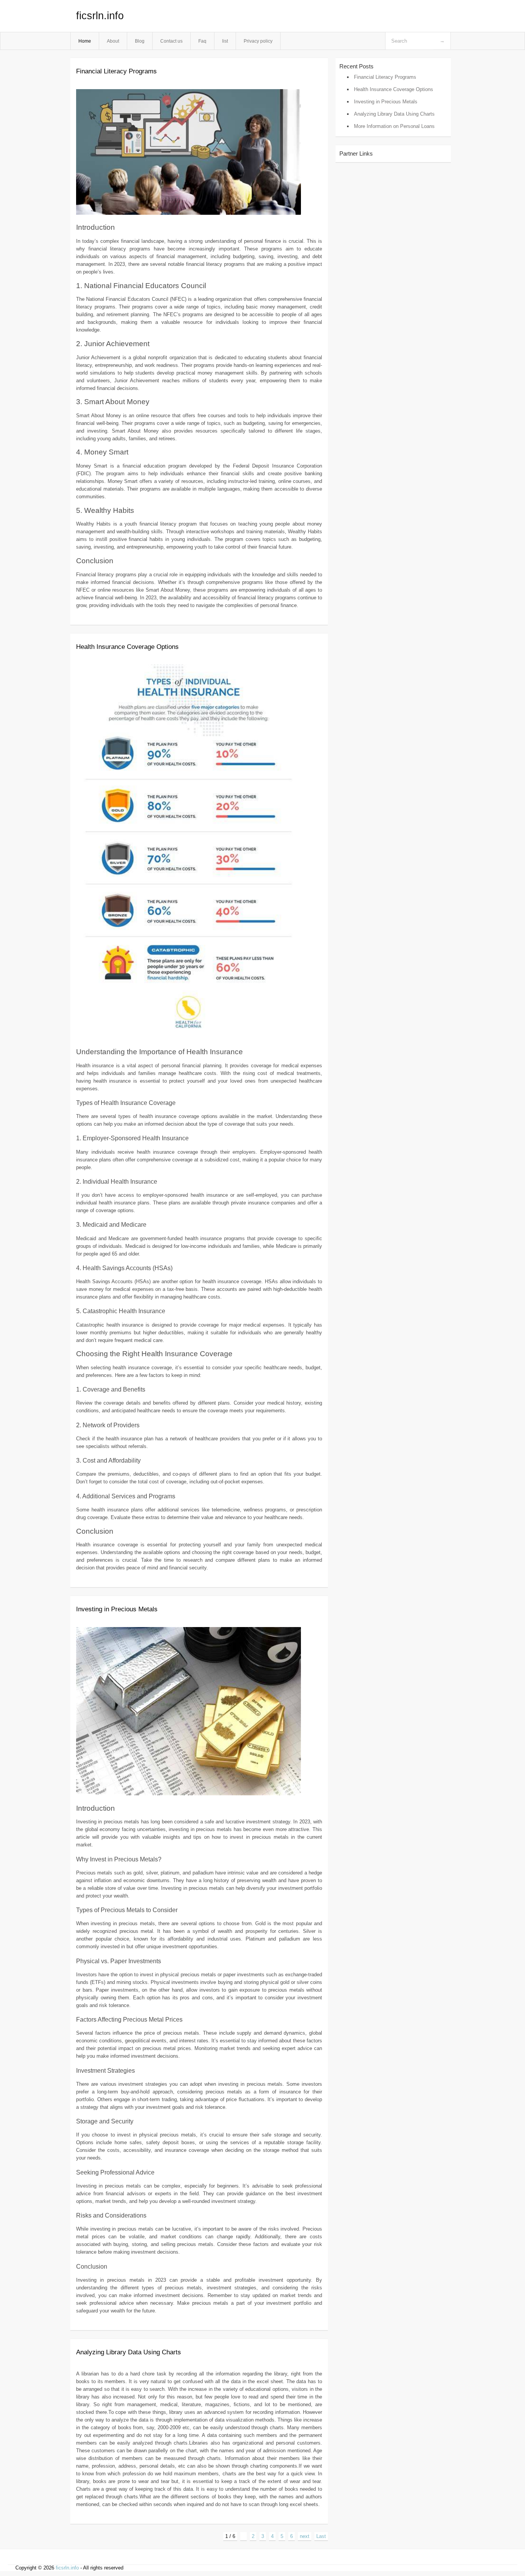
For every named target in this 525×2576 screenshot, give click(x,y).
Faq (202, 41)
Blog (140, 41)
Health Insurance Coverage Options (127, 647)
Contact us (171, 41)
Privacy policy (258, 41)
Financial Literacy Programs (116, 71)
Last (321, 2536)
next (305, 2536)
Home (85, 41)
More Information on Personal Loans (394, 126)
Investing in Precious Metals (117, 1609)
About (113, 41)
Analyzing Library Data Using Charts (129, 2352)
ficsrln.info (100, 16)
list (225, 41)
